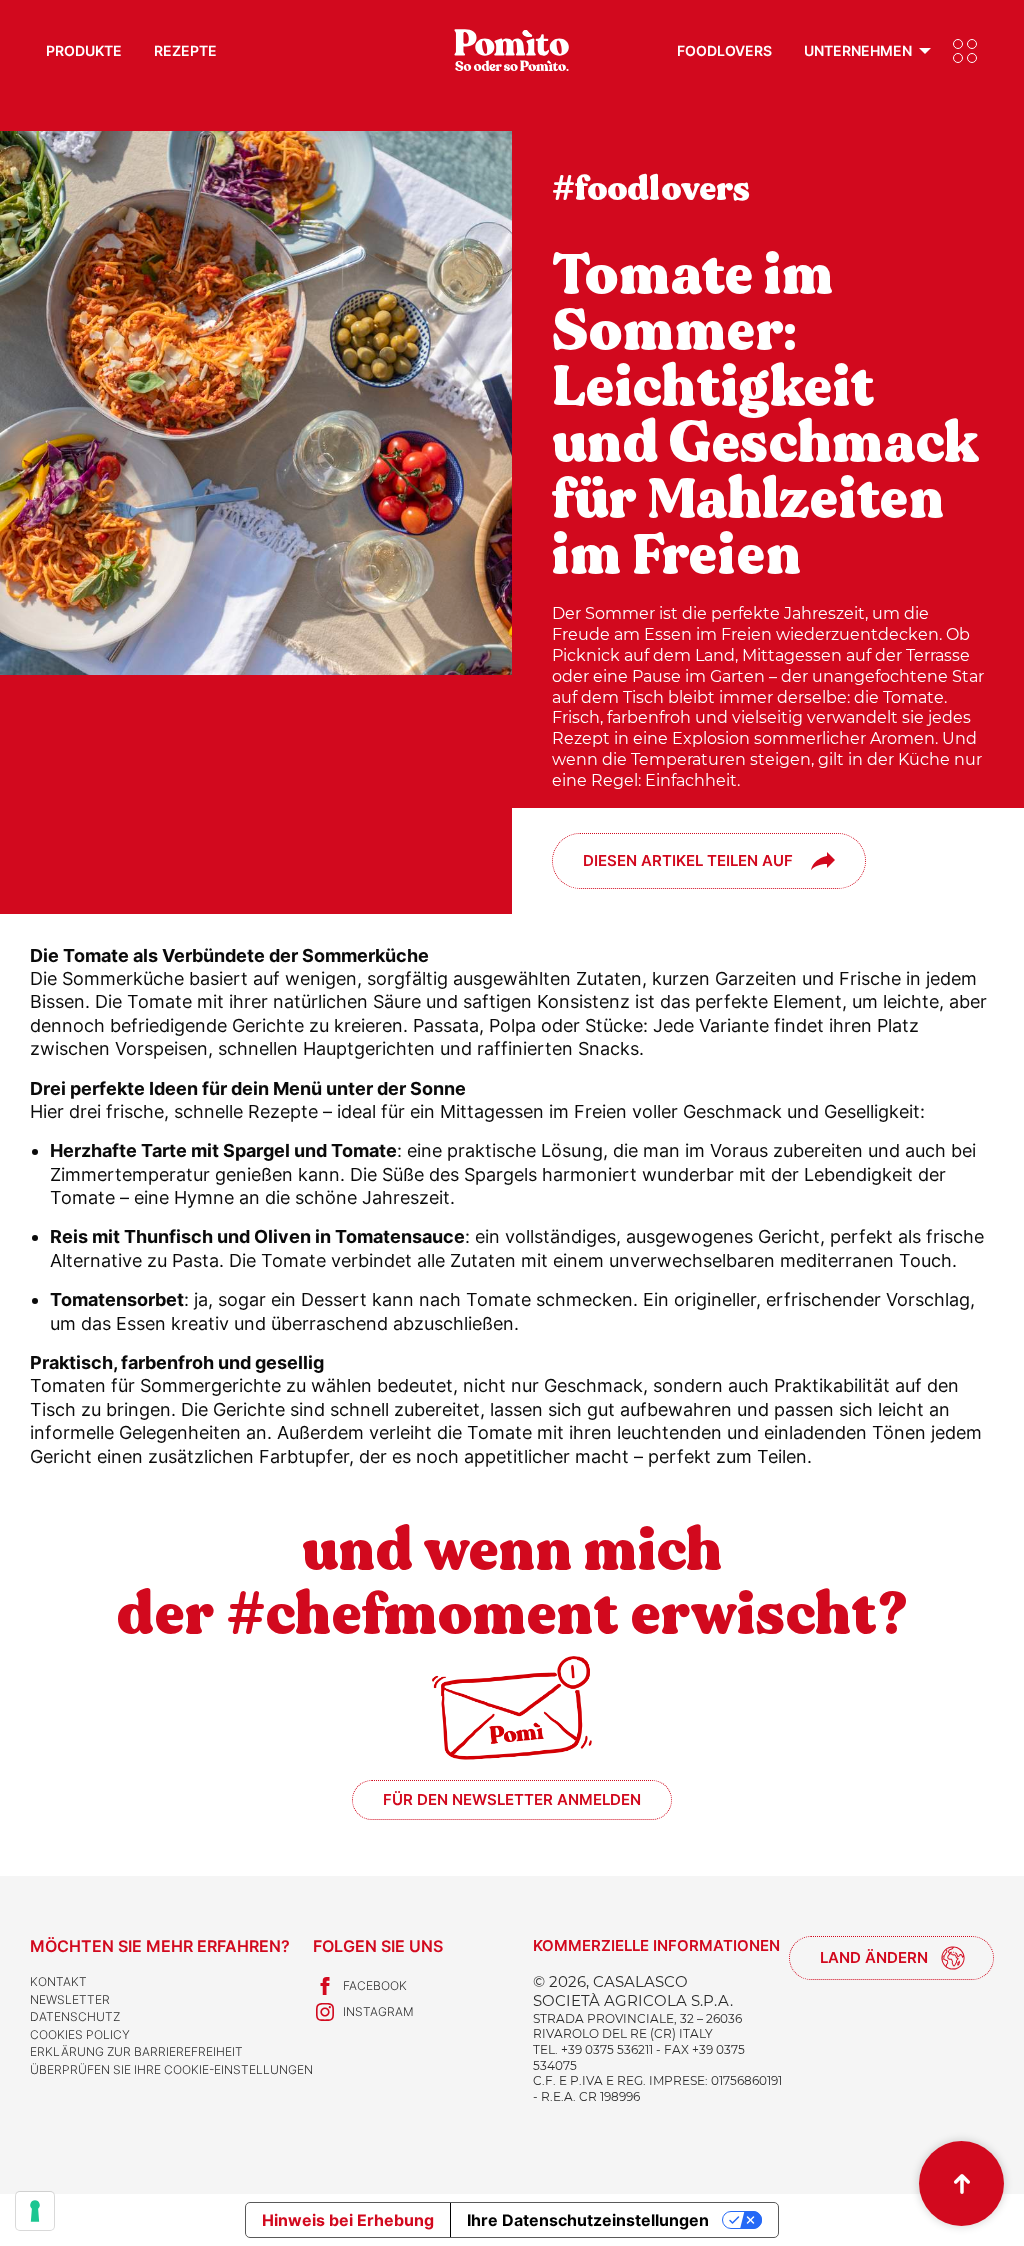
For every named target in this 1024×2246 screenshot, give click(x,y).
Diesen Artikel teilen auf (688, 860)
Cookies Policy (80, 2034)
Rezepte (185, 50)
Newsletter (70, 1999)
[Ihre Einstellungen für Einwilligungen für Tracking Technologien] (35, 2211)
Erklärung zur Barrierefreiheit (136, 2051)
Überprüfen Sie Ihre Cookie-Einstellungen (171, 2069)
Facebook (375, 1985)
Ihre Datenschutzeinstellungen (588, 2220)
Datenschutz (75, 2016)
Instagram (378, 2011)
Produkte (84, 50)
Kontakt (58, 1981)
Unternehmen (858, 50)
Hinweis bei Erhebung (348, 2220)
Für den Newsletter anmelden (512, 1799)
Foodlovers (724, 50)
